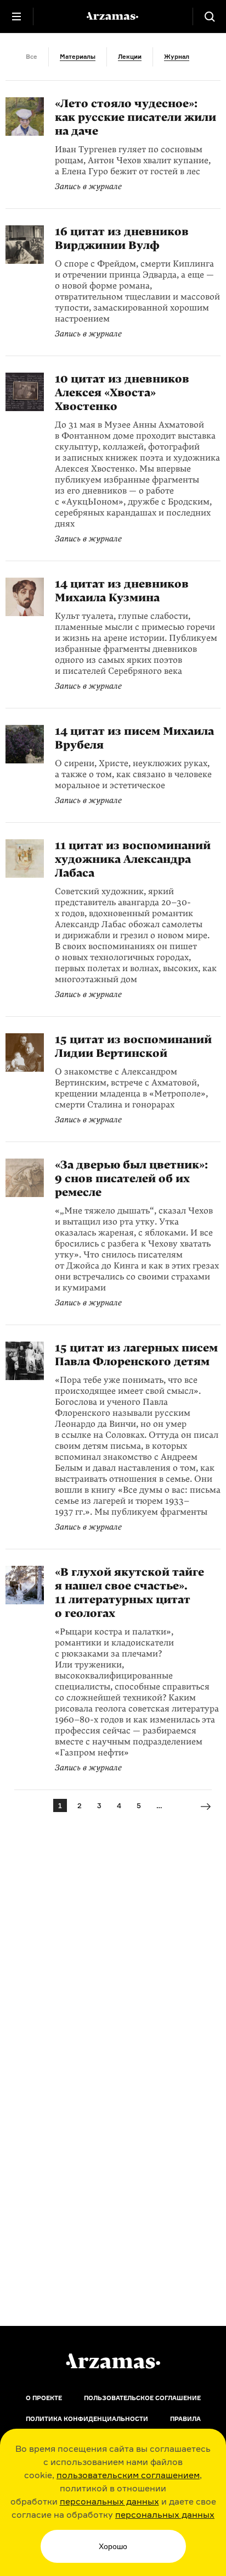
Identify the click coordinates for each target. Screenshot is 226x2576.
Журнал (177, 57)
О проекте (44, 2398)
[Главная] (113, 2361)
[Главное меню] (16, 16)
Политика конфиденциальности (87, 2419)
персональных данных (109, 2501)
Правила (185, 2419)
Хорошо (113, 2546)
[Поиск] (210, 16)
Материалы (78, 57)
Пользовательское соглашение (142, 2398)
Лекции (130, 57)
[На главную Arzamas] (113, 16)
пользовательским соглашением (128, 2475)
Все (32, 57)
